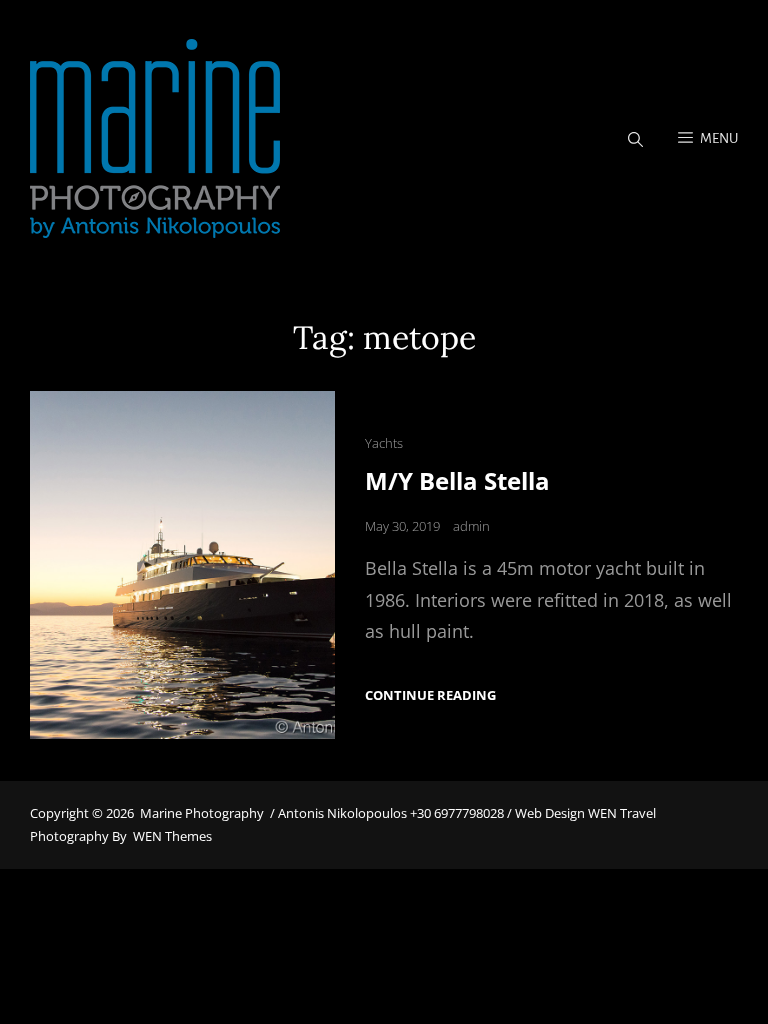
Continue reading (430, 695)
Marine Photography (202, 813)
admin (471, 526)
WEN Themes (172, 836)
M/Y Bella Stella (457, 480)
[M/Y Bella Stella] (182, 565)
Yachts (384, 443)
